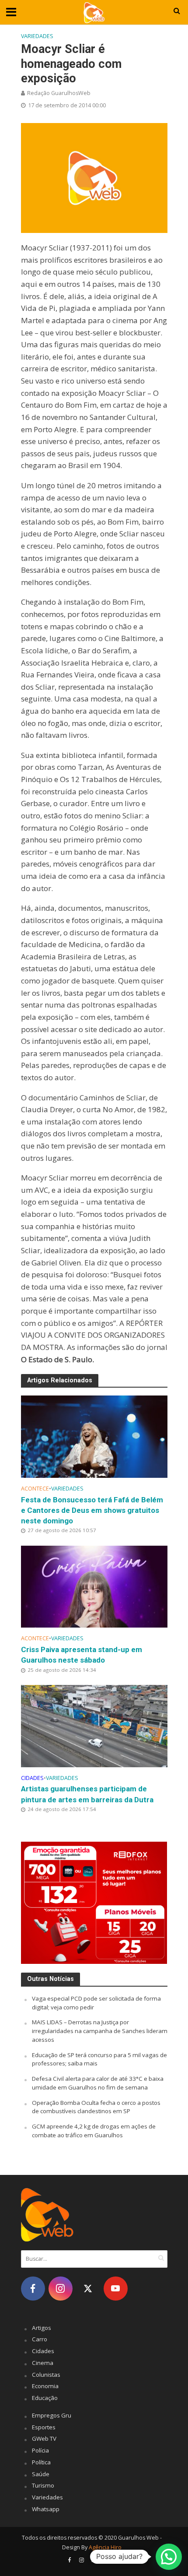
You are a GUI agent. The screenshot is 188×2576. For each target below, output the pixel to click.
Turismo (43, 2485)
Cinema (43, 2363)
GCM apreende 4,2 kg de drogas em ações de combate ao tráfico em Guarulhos (94, 2131)
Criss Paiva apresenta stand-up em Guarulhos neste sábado (82, 1655)
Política (41, 2462)
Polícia (40, 2450)
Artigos (42, 2328)
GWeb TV (44, 2439)
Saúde (41, 2474)
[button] (169, 2557)
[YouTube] (116, 2289)
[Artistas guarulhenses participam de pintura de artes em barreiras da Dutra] (94, 1725)
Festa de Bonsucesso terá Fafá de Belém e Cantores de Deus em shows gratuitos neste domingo (92, 1510)
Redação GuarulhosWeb (59, 93)
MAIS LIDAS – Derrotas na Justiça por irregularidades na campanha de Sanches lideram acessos (100, 2031)
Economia (45, 2386)
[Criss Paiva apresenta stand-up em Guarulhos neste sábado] (94, 1586)
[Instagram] (61, 2289)
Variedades (37, 36)
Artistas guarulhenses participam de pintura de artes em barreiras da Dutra (87, 1794)
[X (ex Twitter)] (88, 2289)
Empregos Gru (52, 2415)
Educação (45, 2398)
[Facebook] (33, 2289)
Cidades (32, 1778)
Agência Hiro (105, 2547)
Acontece (35, 1489)
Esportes (44, 2427)
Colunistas (46, 2375)
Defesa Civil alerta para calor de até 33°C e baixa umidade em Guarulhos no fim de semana (98, 2083)
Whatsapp (46, 2509)
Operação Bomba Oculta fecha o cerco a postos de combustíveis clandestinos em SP (96, 2107)
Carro (40, 2339)
